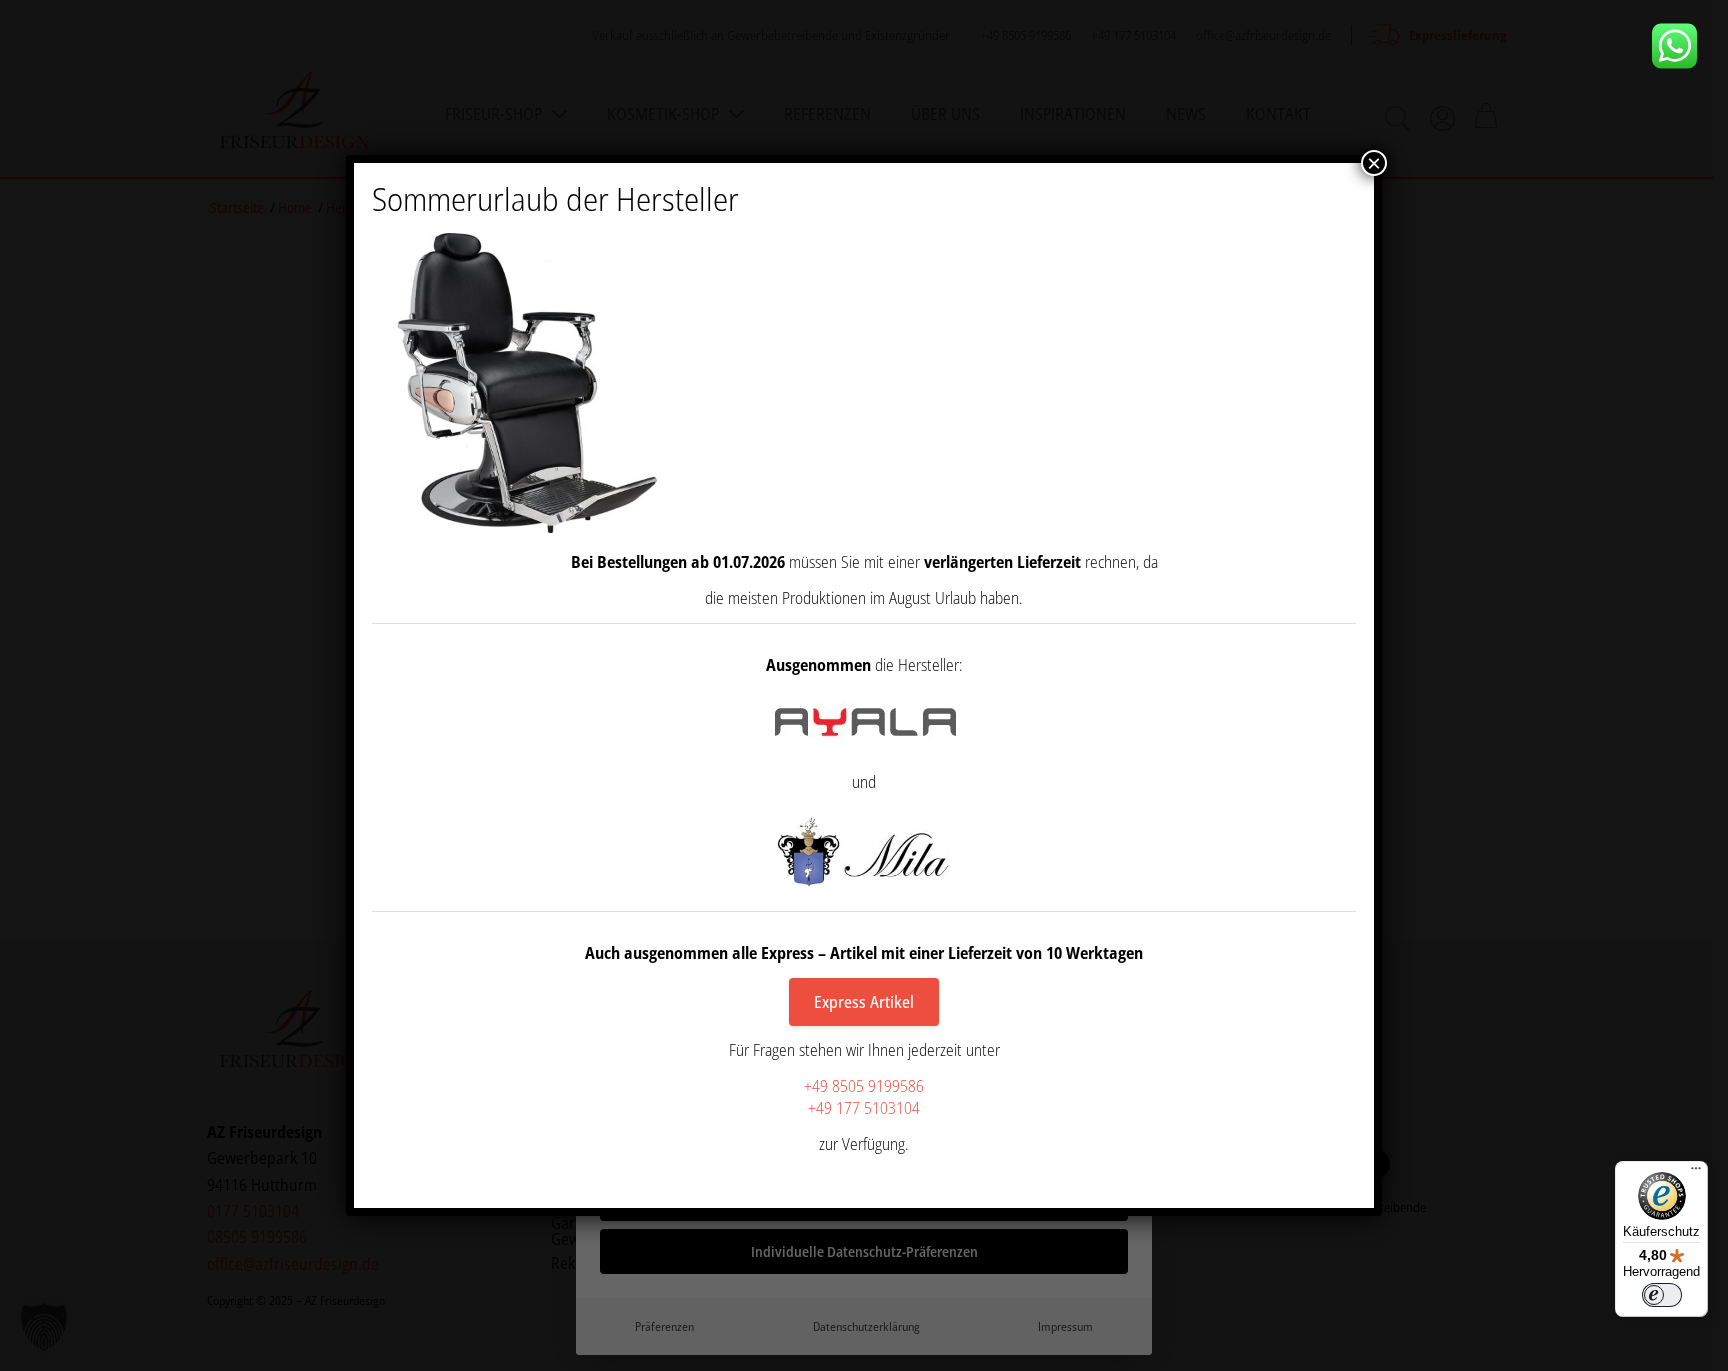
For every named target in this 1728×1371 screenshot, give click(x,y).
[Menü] (1696, 1173)
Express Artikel (864, 1002)
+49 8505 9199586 (864, 1086)
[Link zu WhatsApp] (1682, 46)
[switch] (1662, 1295)
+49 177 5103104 (864, 1108)
